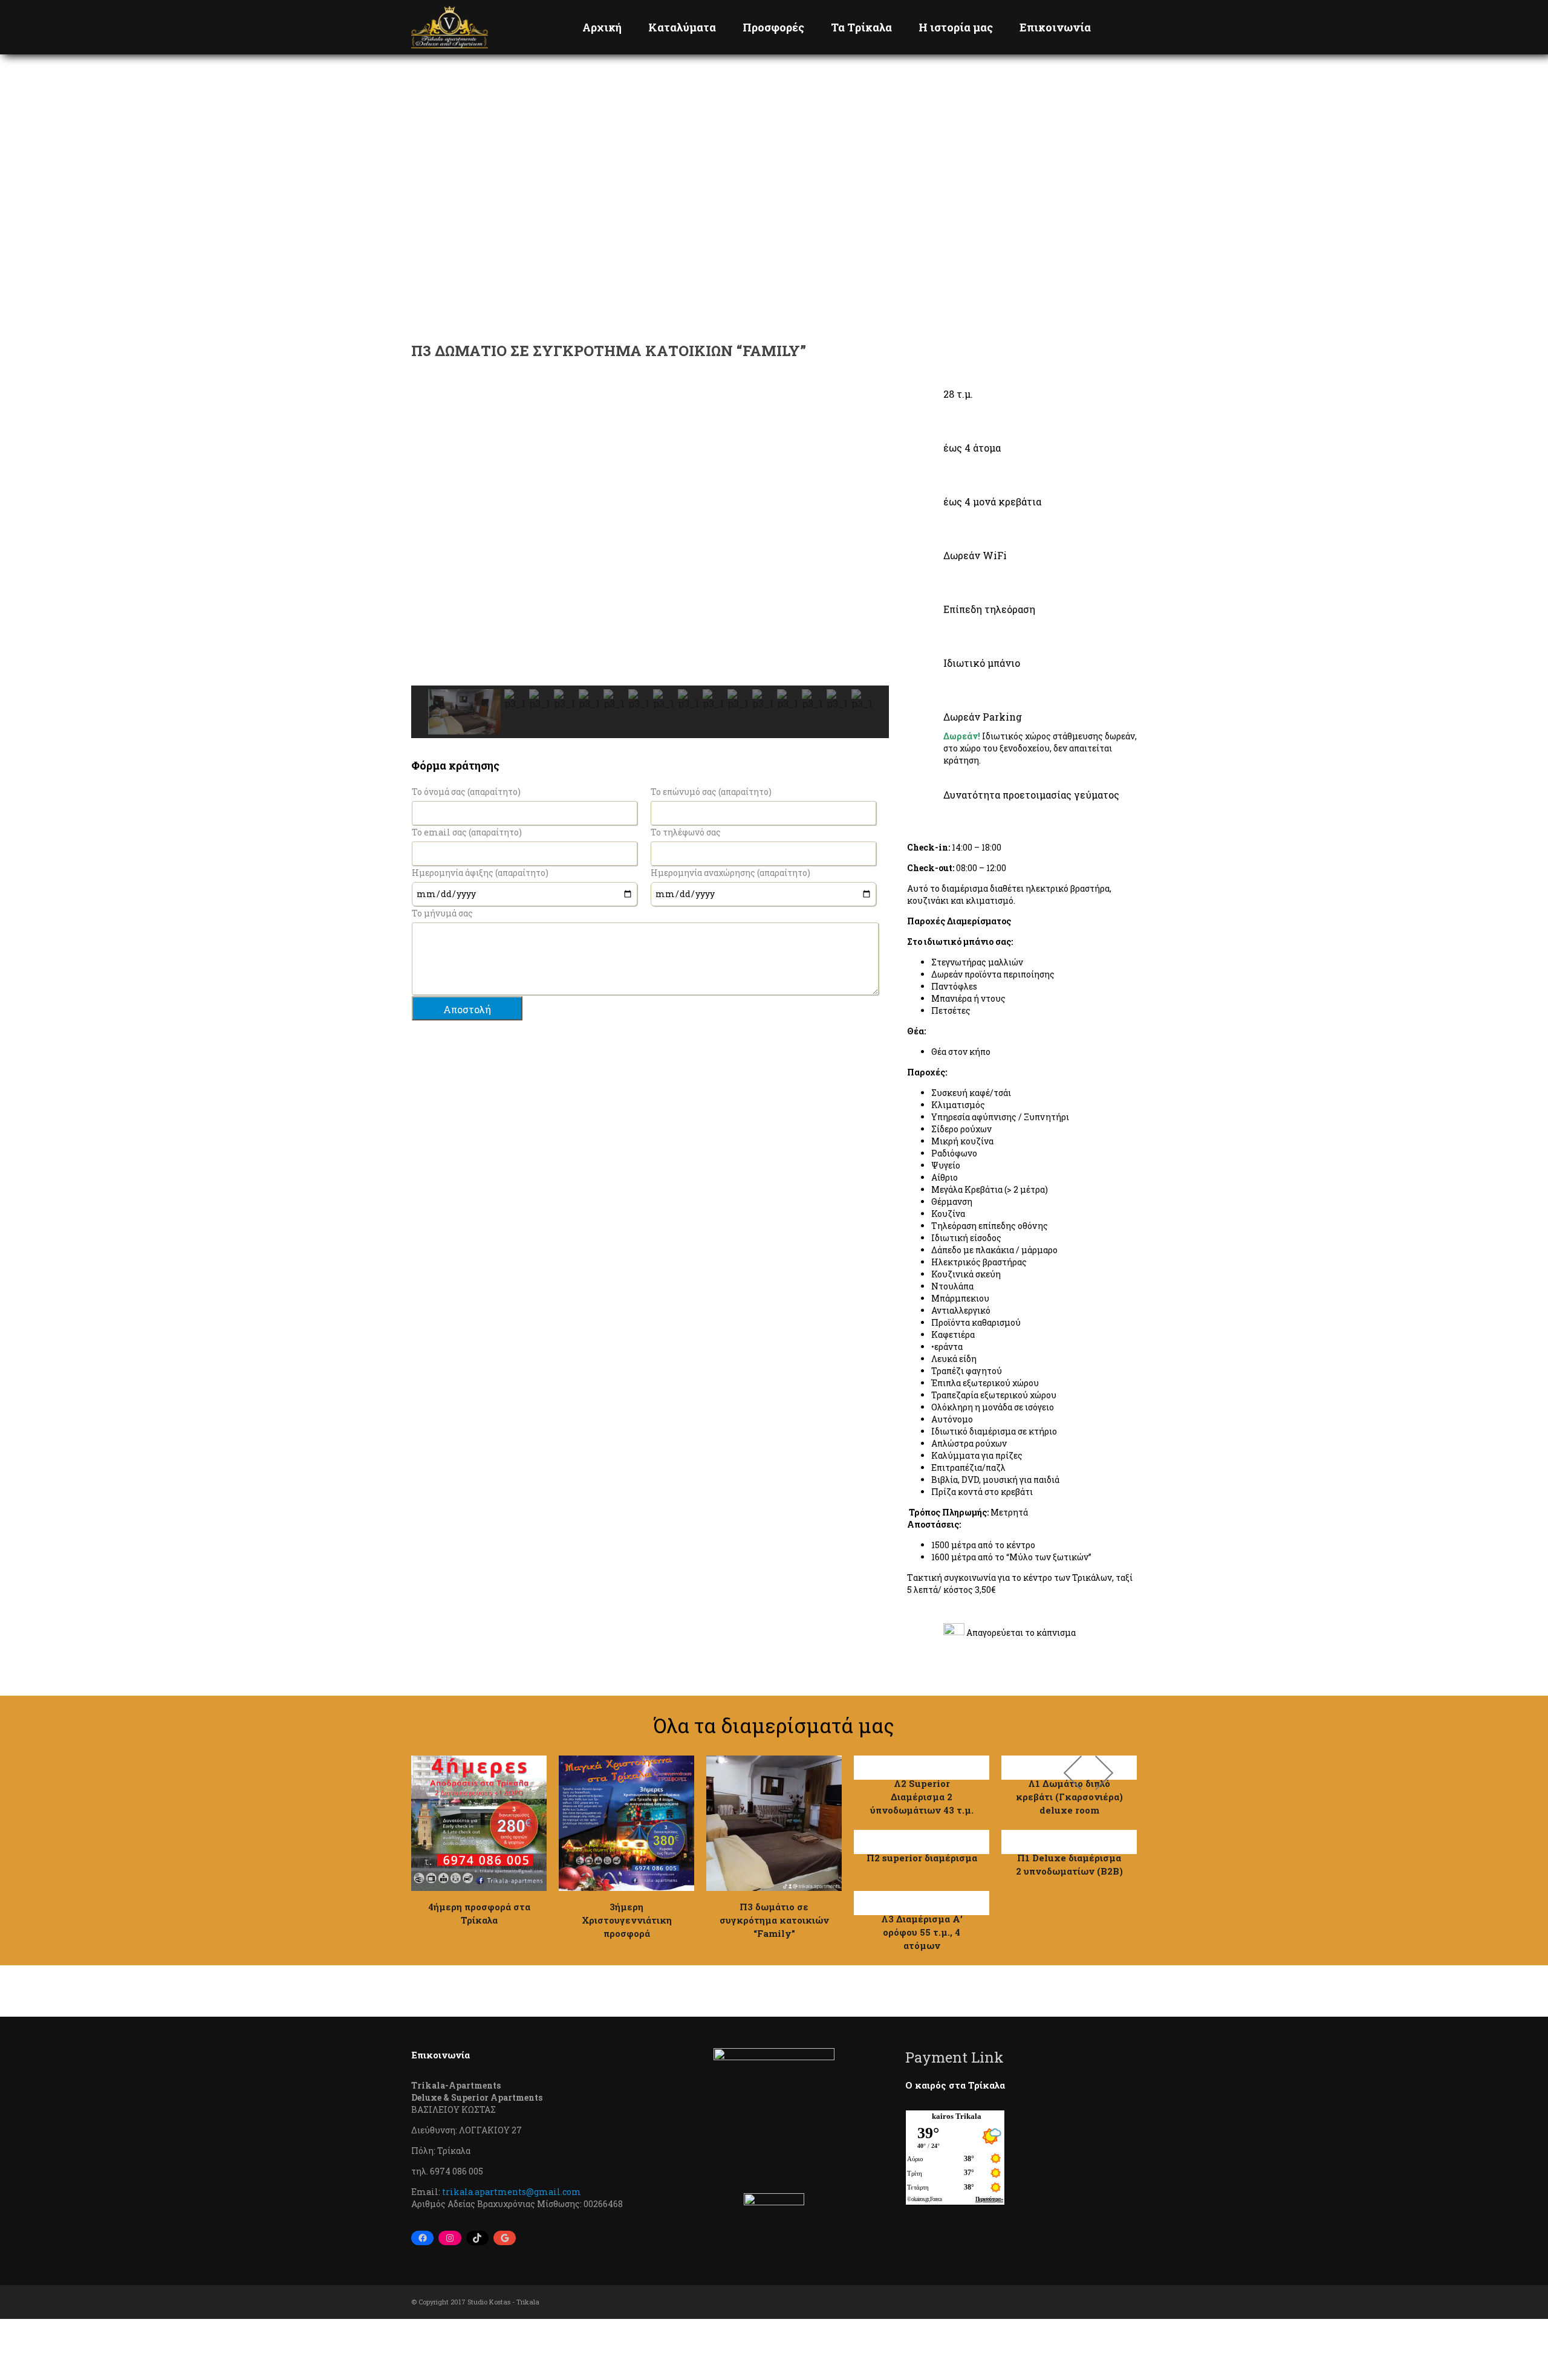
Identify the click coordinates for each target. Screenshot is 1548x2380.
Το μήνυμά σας (442, 913)
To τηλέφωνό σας (686, 832)
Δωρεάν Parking (983, 717)
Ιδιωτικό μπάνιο (982, 663)
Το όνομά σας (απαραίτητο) (466, 792)
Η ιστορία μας (956, 27)
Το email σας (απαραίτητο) (467, 832)
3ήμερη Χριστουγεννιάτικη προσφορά (627, 1920)
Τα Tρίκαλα (861, 27)
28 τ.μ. (958, 394)
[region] (650, 563)
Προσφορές (773, 27)
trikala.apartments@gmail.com (512, 2192)
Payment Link (954, 2057)
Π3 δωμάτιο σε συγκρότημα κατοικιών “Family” (774, 1920)
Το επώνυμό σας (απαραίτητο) (711, 792)
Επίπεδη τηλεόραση (989, 609)
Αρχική (602, 27)
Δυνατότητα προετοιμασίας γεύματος (1031, 795)
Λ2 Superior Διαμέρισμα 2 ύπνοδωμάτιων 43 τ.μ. (922, 1797)
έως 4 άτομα (972, 448)
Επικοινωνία (1055, 27)
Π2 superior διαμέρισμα (922, 1858)
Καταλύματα (682, 27)
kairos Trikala (957, 2116)
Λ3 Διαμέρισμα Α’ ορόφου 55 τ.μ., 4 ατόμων (922, 1932)
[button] (430, 536)
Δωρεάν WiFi (975, 555)
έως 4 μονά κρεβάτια (992, 501)
